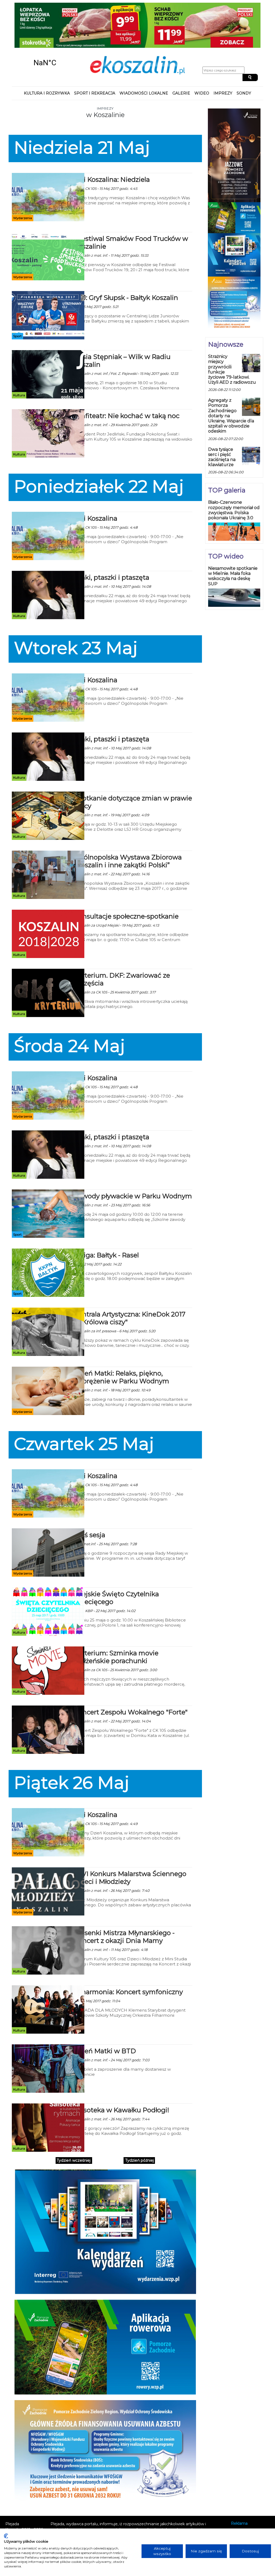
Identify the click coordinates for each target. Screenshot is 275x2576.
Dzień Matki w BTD (105, 2011)
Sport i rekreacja (95, 54)
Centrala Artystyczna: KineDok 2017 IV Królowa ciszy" (130, 1279)
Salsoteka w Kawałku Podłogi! (122, 2071)
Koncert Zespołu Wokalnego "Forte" (131, 1673)
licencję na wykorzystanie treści (126, 2507)
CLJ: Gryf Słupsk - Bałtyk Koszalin (126, 258)
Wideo (202, 54)
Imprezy (223, 54)
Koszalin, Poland (45, 23)
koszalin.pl (242, 2506)
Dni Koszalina (96, 479)
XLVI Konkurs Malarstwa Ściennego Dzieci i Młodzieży (130, 1838)
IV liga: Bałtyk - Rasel (106, 1216)
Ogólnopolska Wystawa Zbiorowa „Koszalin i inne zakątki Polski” (128, 822)
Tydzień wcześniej (74, 2121)
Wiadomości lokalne (144, 54)
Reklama (239, 2484)
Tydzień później (140, 2121)
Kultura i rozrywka (47, 54)
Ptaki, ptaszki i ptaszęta (112, 538)
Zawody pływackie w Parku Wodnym (133, 1157)
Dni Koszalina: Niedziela (112, 140)
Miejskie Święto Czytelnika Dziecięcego (117, 1558)
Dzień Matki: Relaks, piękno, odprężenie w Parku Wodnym (122, 1338)
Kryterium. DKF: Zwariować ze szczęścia (122, 940)
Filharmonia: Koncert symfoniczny (129, 1952)
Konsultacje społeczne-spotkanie (126, 877)
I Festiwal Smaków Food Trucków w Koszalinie (131, 203)
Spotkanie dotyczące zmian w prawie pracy (133, 763)
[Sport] (48, 275)
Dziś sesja (90, 1495)
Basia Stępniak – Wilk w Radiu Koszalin (122, 321)
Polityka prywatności (250, 2499)
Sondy (244, 54)
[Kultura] (48, 335)
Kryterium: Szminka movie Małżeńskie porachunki (116, 1617)
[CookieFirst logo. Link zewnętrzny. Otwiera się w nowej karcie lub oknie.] (6, 2536)
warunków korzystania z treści (106, 2496)
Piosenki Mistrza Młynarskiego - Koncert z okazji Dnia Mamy (124, 1897)
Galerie (181, 54)
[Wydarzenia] (48, 157)
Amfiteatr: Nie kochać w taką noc (127, 376)
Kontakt (238, 2491)
